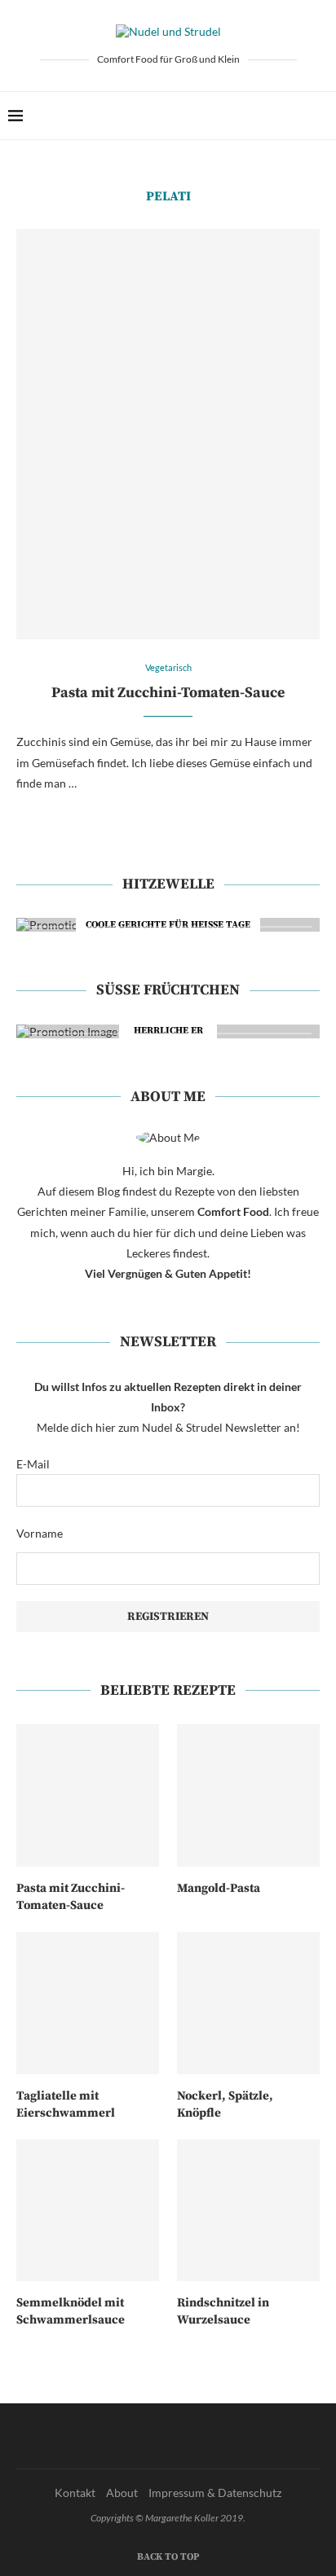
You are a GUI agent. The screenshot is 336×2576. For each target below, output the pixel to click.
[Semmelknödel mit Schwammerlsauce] (88, 2211)
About (122, 2493)
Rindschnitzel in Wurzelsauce (223, 2311)
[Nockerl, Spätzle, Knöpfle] (248, 2003)
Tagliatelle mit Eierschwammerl (66, 2104)
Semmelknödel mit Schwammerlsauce (71, 2311)
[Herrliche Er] (168, 1031)
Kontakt (75, 2493)
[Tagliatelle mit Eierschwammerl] (88, 2003)
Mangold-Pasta (219, 1888)
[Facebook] (270, 116)
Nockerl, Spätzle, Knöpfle (225, 2104)
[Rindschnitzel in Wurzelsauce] (248, 2211)
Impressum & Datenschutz (215, 2493)
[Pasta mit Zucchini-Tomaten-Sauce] (168, 434)
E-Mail (33, 1464)
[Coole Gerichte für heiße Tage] (168, 925)
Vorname (40, 1533)
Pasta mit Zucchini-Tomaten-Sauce (168, 693)
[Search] (320, 116)
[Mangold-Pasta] (248, 1795)
